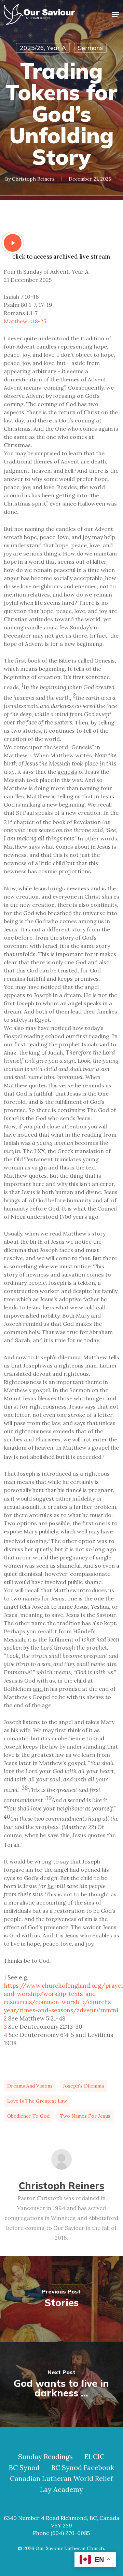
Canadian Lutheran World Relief (61, 2479)
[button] (115, 14)
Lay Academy (61, 2489)
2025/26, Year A (43, 48)
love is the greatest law (37, 2101)
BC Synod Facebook (83, 2468)
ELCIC (94, 2457)
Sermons (90, 48)
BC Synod (24, 2468)
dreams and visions (30, 2086)
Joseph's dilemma (83, 2086)
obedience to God (28, 2116)
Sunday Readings (45, 2457)
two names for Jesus (85, 2116)
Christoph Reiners (33, 179)
